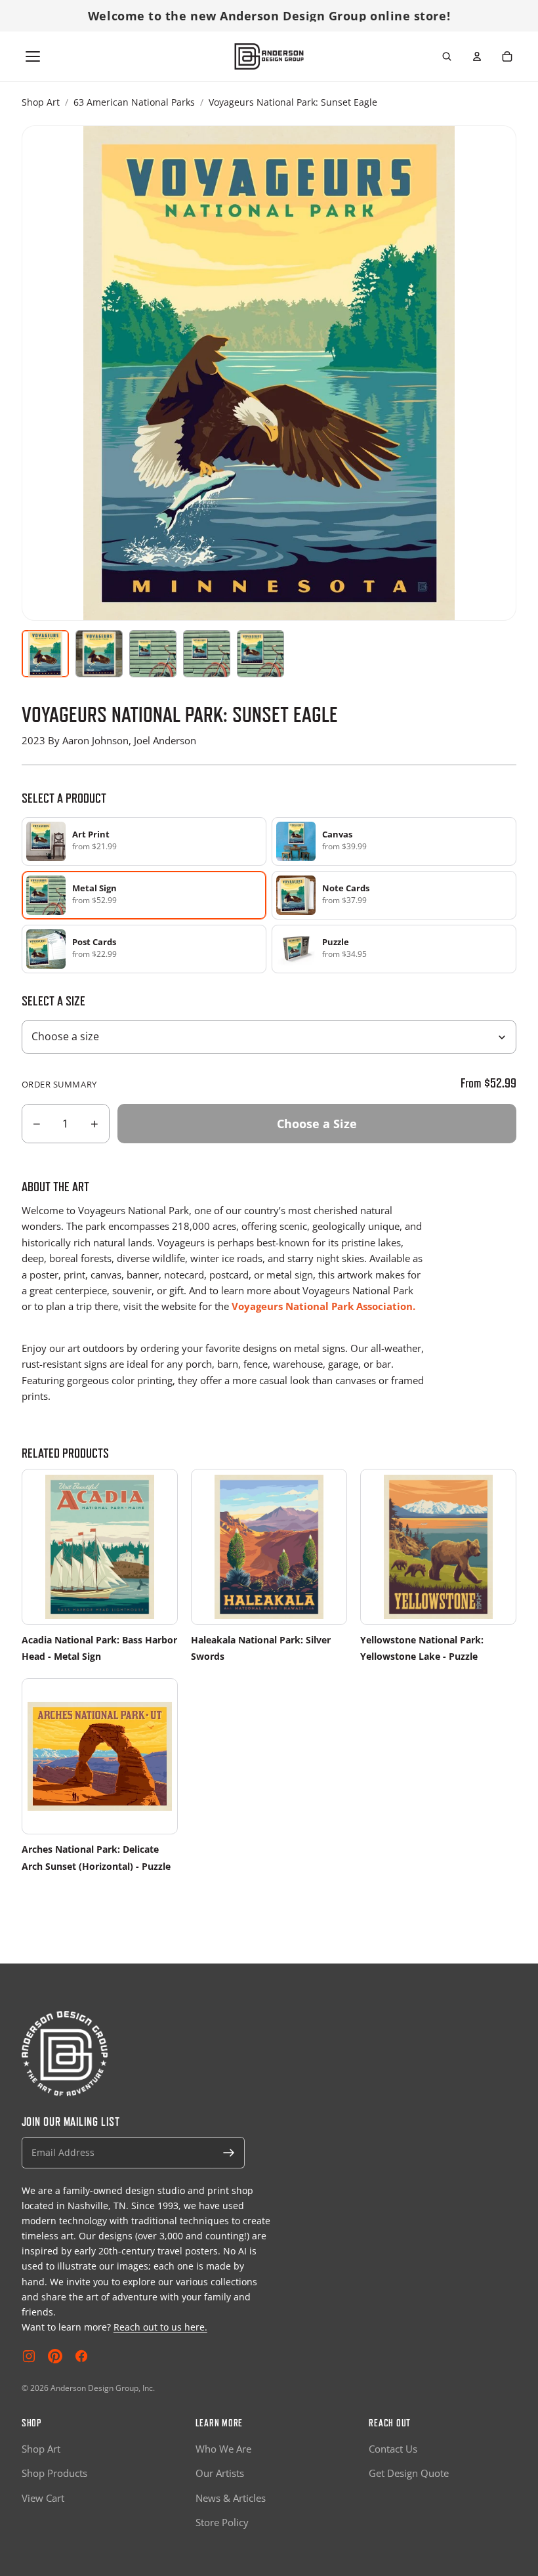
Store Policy (222, 2522)
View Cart (43, 2498)
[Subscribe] (229, 2153)
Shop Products (54, 2473)
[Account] (477, 56)
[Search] (447, 56)
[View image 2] (99, 654)
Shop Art (41, 102)
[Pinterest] (55, 2356)
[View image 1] (45, 654)
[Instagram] (29, 2356)
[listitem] (144, 841)
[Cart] (507, 56)
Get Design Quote (409, 2473)
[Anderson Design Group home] (269, 56)
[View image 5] (260, 654)
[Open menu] (33, 56)
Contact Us (393, 2449)
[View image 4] (207, 654)
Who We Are (223, 2449)
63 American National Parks (134, 102)
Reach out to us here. (160, 2327)
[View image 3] (153, 654)
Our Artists (220, 2473)
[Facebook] (81, 2356)
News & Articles (231, 2498)
